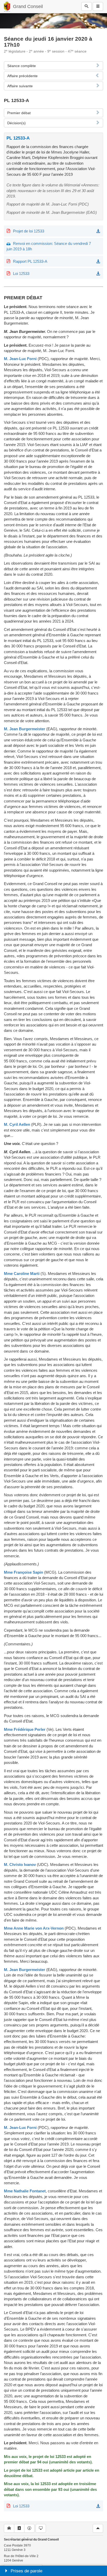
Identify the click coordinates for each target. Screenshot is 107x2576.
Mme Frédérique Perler (25, 1729)
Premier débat (19, 113)
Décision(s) (16, 123)
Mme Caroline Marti (22, 1274)
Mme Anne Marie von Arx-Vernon (34, 1928)
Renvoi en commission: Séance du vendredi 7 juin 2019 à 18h (49, 246)
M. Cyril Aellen (17, 1124)
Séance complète (22, 66)
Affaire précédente (22, 76)
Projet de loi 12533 (29, 231)
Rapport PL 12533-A (30, 261)
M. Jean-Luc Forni (20, 359)
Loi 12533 (21, 273)
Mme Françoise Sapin (24, 1572)
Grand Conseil (28, 6)
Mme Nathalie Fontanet (25, 2191)
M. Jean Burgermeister (25, 729)
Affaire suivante (20, 86)
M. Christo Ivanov (20, 1865)
